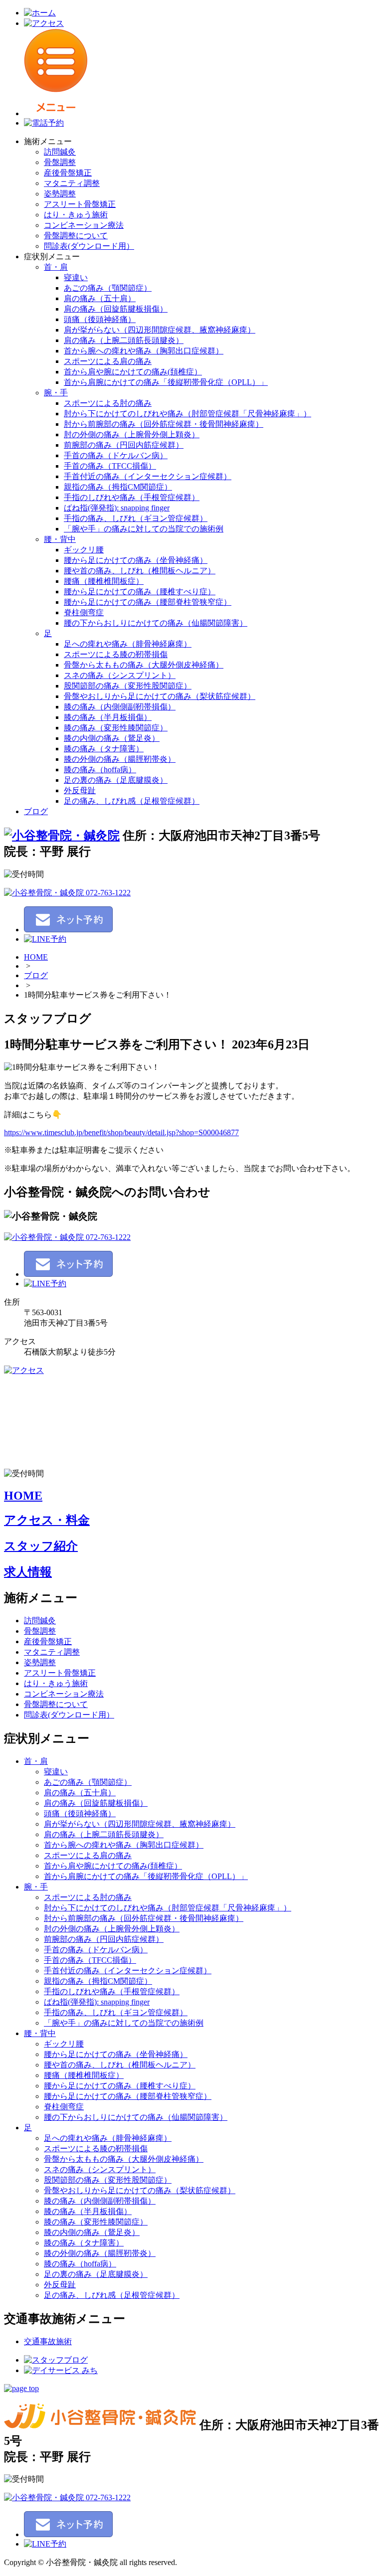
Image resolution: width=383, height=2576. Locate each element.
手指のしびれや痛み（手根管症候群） (132, 497)
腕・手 (56, 393)
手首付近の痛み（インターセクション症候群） (148, 476)
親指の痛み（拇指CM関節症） (118, 487)
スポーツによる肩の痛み (108, 361)
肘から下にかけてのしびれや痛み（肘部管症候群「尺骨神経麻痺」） (188, 414)
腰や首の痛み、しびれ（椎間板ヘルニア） (140, 571)
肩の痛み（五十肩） (100, 298)
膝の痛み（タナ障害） (104, 749)
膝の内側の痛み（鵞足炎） (112, 738)
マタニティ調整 (72, 183)
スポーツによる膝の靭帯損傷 (116, 654)
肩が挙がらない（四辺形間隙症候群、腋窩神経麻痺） (160, 330)
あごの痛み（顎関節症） (108, 288)
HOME (36, 957)
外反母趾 (80, 790)
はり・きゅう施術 (76, 215)
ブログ (36, 811)
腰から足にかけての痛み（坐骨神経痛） (136, 560)
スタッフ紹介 (41, 1546)
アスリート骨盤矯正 (80, 204)
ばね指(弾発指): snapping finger (117, 508)
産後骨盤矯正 (68, 173)
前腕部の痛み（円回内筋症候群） (124, 445)
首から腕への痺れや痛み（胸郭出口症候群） (144, 351)
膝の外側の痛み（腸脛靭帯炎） (120, 759)
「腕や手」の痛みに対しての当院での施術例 (144, 529)
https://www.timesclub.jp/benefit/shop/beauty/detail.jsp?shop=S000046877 (121, 1132)
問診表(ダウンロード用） (89, 246)
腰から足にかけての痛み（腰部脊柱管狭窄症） (148, 602)
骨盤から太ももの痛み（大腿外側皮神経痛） (144, 665)
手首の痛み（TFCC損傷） (110, 466)
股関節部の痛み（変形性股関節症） (128, 686)
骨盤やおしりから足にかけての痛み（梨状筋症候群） (160, 696)
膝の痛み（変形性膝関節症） (116, 728)
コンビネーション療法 (84, 225)
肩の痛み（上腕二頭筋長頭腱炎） (124, 340)
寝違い (76, 277)
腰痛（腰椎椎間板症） (104, 581)
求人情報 (28, 1572)
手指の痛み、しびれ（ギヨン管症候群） (136, 518)
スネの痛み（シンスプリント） (120, 675)
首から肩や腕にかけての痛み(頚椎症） (133, 372)
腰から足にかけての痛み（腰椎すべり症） (140, 592)
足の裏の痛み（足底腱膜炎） (116, 780)
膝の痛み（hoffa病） (100, 770)
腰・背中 (60, 539)
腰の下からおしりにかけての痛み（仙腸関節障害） (156, 623)
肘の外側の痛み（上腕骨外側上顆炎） (132, 434)
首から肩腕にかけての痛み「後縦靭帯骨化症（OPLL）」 (166, 382)
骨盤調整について (76, 236)
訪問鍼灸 (60, 152)
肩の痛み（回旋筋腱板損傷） (116, 309)
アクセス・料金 (47, 1520)
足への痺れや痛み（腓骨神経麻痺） (128, 644)
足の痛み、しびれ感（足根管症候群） (132, 801)
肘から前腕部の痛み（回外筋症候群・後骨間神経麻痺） (164, 424)
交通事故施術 (48, 2341)
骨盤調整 (60, 162)
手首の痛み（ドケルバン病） (116, 455)
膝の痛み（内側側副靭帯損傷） (120, 707)
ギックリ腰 (84, 550)
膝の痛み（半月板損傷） (108, 717)
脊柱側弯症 (84, 612)
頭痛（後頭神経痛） (100, 319)
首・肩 (56, 267)
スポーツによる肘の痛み (108, 403)
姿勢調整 (60, 194)
